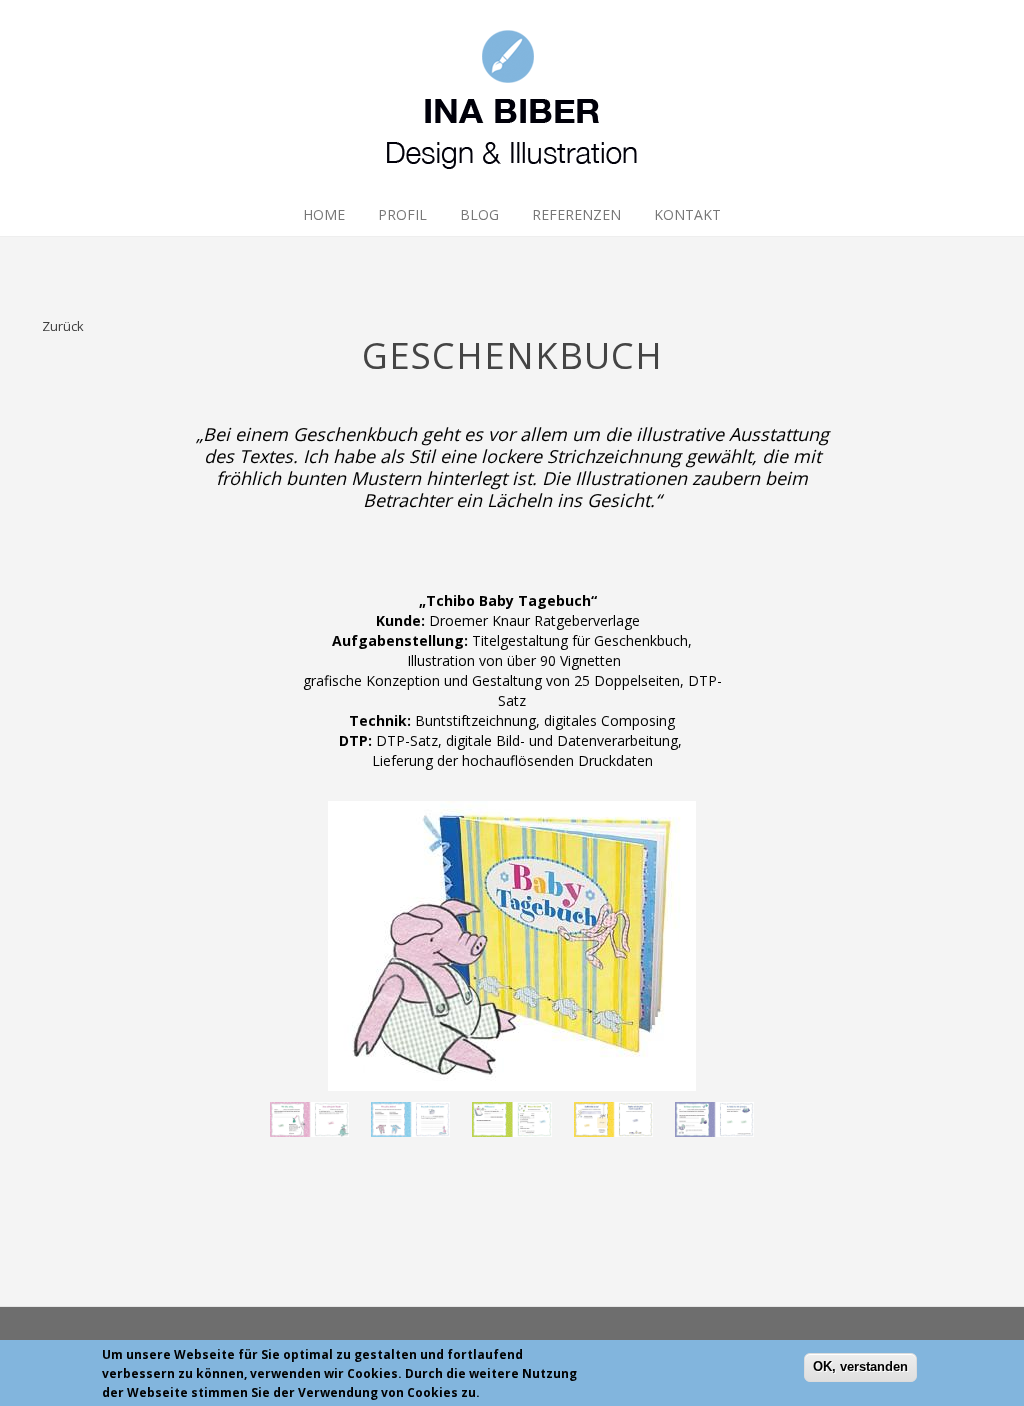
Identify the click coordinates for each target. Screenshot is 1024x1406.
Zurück (63, 326)
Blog (479, 214)
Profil (402, 214)
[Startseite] (512, 96)
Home (324, 214)
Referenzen (576, 214)
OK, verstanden (860, 1366)
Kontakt (687, 214)
